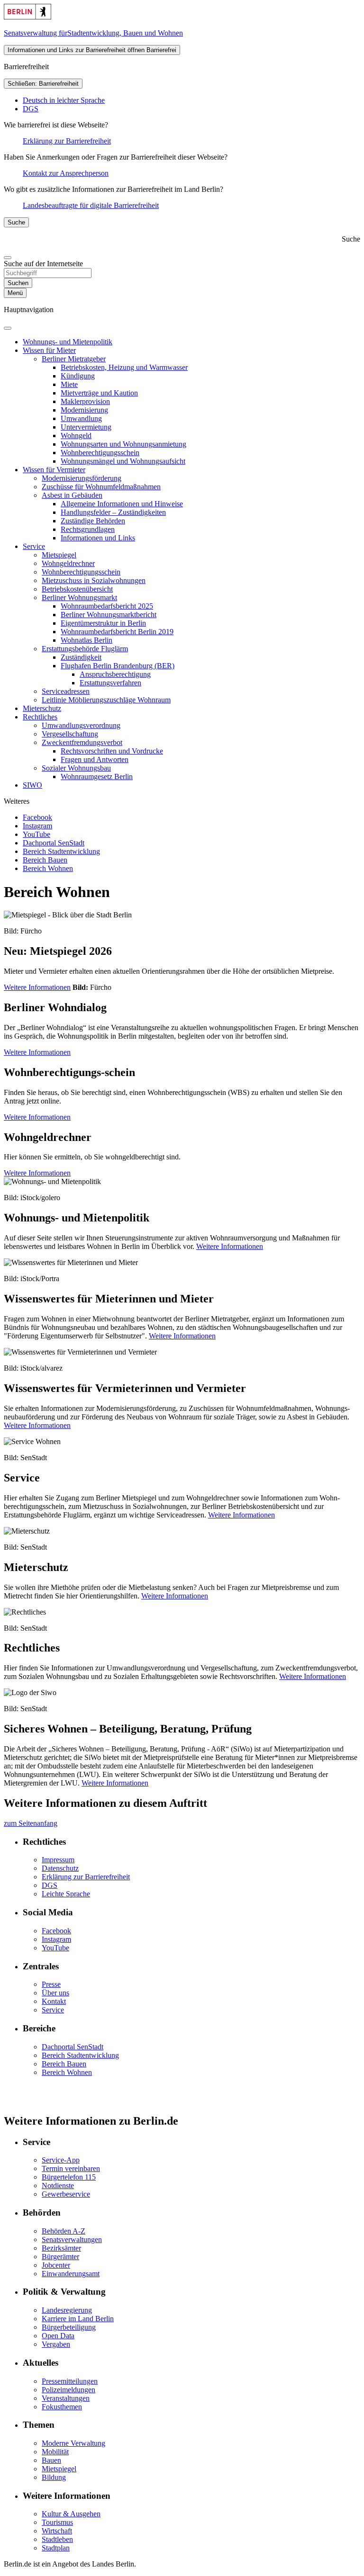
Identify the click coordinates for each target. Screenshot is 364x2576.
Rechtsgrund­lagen (88, 529)
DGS (31, 109)
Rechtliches (40, 717)
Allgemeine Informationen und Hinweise (122, 504)
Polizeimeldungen (68, 2390)
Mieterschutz (42, 708)
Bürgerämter (60, 2257)
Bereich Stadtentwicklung (61, 851)
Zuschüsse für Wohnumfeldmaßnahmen (101, 487)
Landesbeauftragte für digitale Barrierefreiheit (91, 205)
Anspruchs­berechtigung (115, 674)
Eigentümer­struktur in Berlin (103, 623)
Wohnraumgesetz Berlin (97, 776)
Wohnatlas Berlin (86, 640)
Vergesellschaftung (70, 734)
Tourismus (57, 2522)
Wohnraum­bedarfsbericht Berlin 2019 (117, 632)
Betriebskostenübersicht (77, 589)
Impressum (58, 1860)
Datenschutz (60, 1868)
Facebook (37, 817)
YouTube (36, 834)
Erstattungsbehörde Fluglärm (85, 649)
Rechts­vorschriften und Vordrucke (112, 751)
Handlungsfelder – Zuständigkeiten (113, 512)
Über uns (55, 1993)
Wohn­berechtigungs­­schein (100, 453)
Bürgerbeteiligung (69, 2327)
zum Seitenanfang (31, 1823)
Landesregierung (67, 2310)
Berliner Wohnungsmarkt (79, 597)
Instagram (37, 826)
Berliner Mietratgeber (74, 359)
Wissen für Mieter (49, 350)
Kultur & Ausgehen (71, 2514)
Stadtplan (56, 2548)
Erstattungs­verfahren (110, 683)
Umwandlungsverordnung (81, 725)
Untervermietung (86, 427)
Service (34, 546)
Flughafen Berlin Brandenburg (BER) (118, 666)
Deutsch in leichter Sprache (64, 100)
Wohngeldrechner (68, 563)
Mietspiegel (59, 555)
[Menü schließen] (8, 328)
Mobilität (55, 2452)
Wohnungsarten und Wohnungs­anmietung (123, 444)
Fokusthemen (62, 2407)
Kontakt (54, 2001)
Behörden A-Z (64, 2231)
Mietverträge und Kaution (99, 393)
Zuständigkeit (81, 657)
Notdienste (58, 2186)
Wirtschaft (57, 2531)
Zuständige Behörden (93, 521)
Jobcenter (56, 2265)
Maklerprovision (85, 401)
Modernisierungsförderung (82, 478)
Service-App (61, 2160)
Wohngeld (76, 435)
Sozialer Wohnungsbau (76, 768)
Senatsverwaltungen (72, 2239)
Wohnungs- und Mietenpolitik (68, 342)
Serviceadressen (66, 691)
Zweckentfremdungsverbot (82, 742)
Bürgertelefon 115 (69, 2177)
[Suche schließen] (8, 258)
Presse (51, 1984)
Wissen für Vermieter (54, 470)
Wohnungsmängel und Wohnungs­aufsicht (123, 461)
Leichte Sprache (66, 1894)
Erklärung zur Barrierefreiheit (67, 141)
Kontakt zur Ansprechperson (66, 173)
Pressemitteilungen (70, 2381)
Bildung (54, 2477)
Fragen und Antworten (95, 759)
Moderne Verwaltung (73, 2443)
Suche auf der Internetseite (43, 264)
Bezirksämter (61, 2248)
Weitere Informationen (37, 987)
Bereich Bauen (45, 860)
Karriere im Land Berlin (78, 2319)
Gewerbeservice (66, 2194)
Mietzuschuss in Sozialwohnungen (94, 580)
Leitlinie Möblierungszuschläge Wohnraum (106, 700)
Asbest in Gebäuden (72, 495)
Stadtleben (57, 2539)
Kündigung (78, 376)
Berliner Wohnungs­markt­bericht (109, 615)
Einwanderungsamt (71, 2274)
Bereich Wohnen (48, 868)
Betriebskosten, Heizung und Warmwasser (124, 367)
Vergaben (56, 2344)
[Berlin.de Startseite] (27, 17)
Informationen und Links (98, 538)
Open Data (58, 2336)
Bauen (51, 2460)
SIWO (32, 785)
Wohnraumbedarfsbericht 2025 (107, 606)
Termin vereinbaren (71, 2168)
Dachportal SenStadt (54, 843)
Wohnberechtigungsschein (81, 572)
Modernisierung (84, 410)
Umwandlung (81, 418)
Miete (69, 384)
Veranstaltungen (66, 2398)
